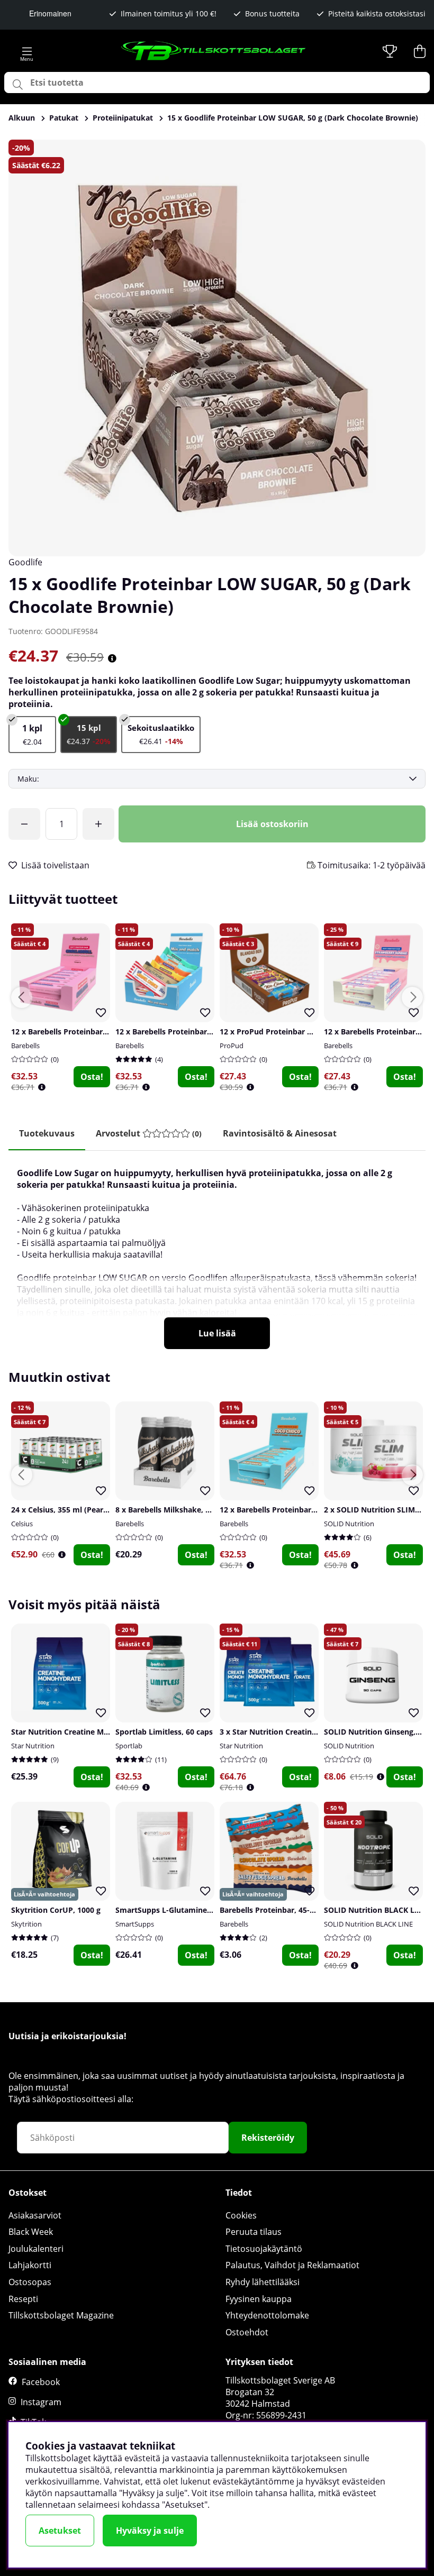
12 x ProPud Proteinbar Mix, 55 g (279, 1032)
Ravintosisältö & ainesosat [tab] (280, 1133)
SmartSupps (135, 1924)
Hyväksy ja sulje (150, 2531)
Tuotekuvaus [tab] (47, 1133)
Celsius (22, 1524)
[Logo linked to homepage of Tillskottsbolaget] (214, 51)
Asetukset (60, 2531)
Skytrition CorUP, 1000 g (56, 1910)
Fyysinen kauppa (259, 2299)
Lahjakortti (30, 2265)
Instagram (41, 2402)
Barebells (25, 1046)
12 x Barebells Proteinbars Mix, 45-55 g (186, 1032)
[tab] (149, 1134)
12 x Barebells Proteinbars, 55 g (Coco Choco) (302, 1510)
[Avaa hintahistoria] (112, 658)
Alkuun (22, 118)
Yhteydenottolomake (267, 2315)
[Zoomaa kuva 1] (217, 348)
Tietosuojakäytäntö (264, 2249)
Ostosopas (30, 2282)
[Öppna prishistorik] (42, 1087)
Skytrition (26, 1924)
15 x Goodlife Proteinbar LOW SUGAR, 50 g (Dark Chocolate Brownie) (293, 118)
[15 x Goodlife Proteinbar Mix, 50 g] (161, 735)
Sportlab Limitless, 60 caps (164, 1732)
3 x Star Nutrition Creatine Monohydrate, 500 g (305, 1732)
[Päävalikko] (27, 51)
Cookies (241, 2215)
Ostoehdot (247, 2332)
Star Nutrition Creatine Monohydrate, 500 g (91, 1732)
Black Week (31, 2232)
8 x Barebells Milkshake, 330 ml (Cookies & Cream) (208, 1510)
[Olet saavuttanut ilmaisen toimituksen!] (24, 824)
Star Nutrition (33, 1746)
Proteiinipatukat (123, 118)
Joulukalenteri (36, 2249)
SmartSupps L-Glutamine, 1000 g (175, 1910)
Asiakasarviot (35, 2215)
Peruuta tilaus (254, 2232)
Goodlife (25, 562)
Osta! (92, 1077)
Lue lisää (217, 1333)
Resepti (23, 2299)
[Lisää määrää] (98, 824)
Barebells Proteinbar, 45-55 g (272, 1910)
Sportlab (129, 1746)
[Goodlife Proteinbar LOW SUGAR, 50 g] (32, 735)
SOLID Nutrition (349, 1524)
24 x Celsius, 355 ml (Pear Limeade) (75, 1510)
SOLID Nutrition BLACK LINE (368, 1924)
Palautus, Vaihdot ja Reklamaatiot (292, 2265)
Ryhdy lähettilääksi (263, 2282)
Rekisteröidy (268, 2138)
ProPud (232, 1046)
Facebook (41, 2382)
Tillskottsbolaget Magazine (61, 2315)
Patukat (64, 118)
